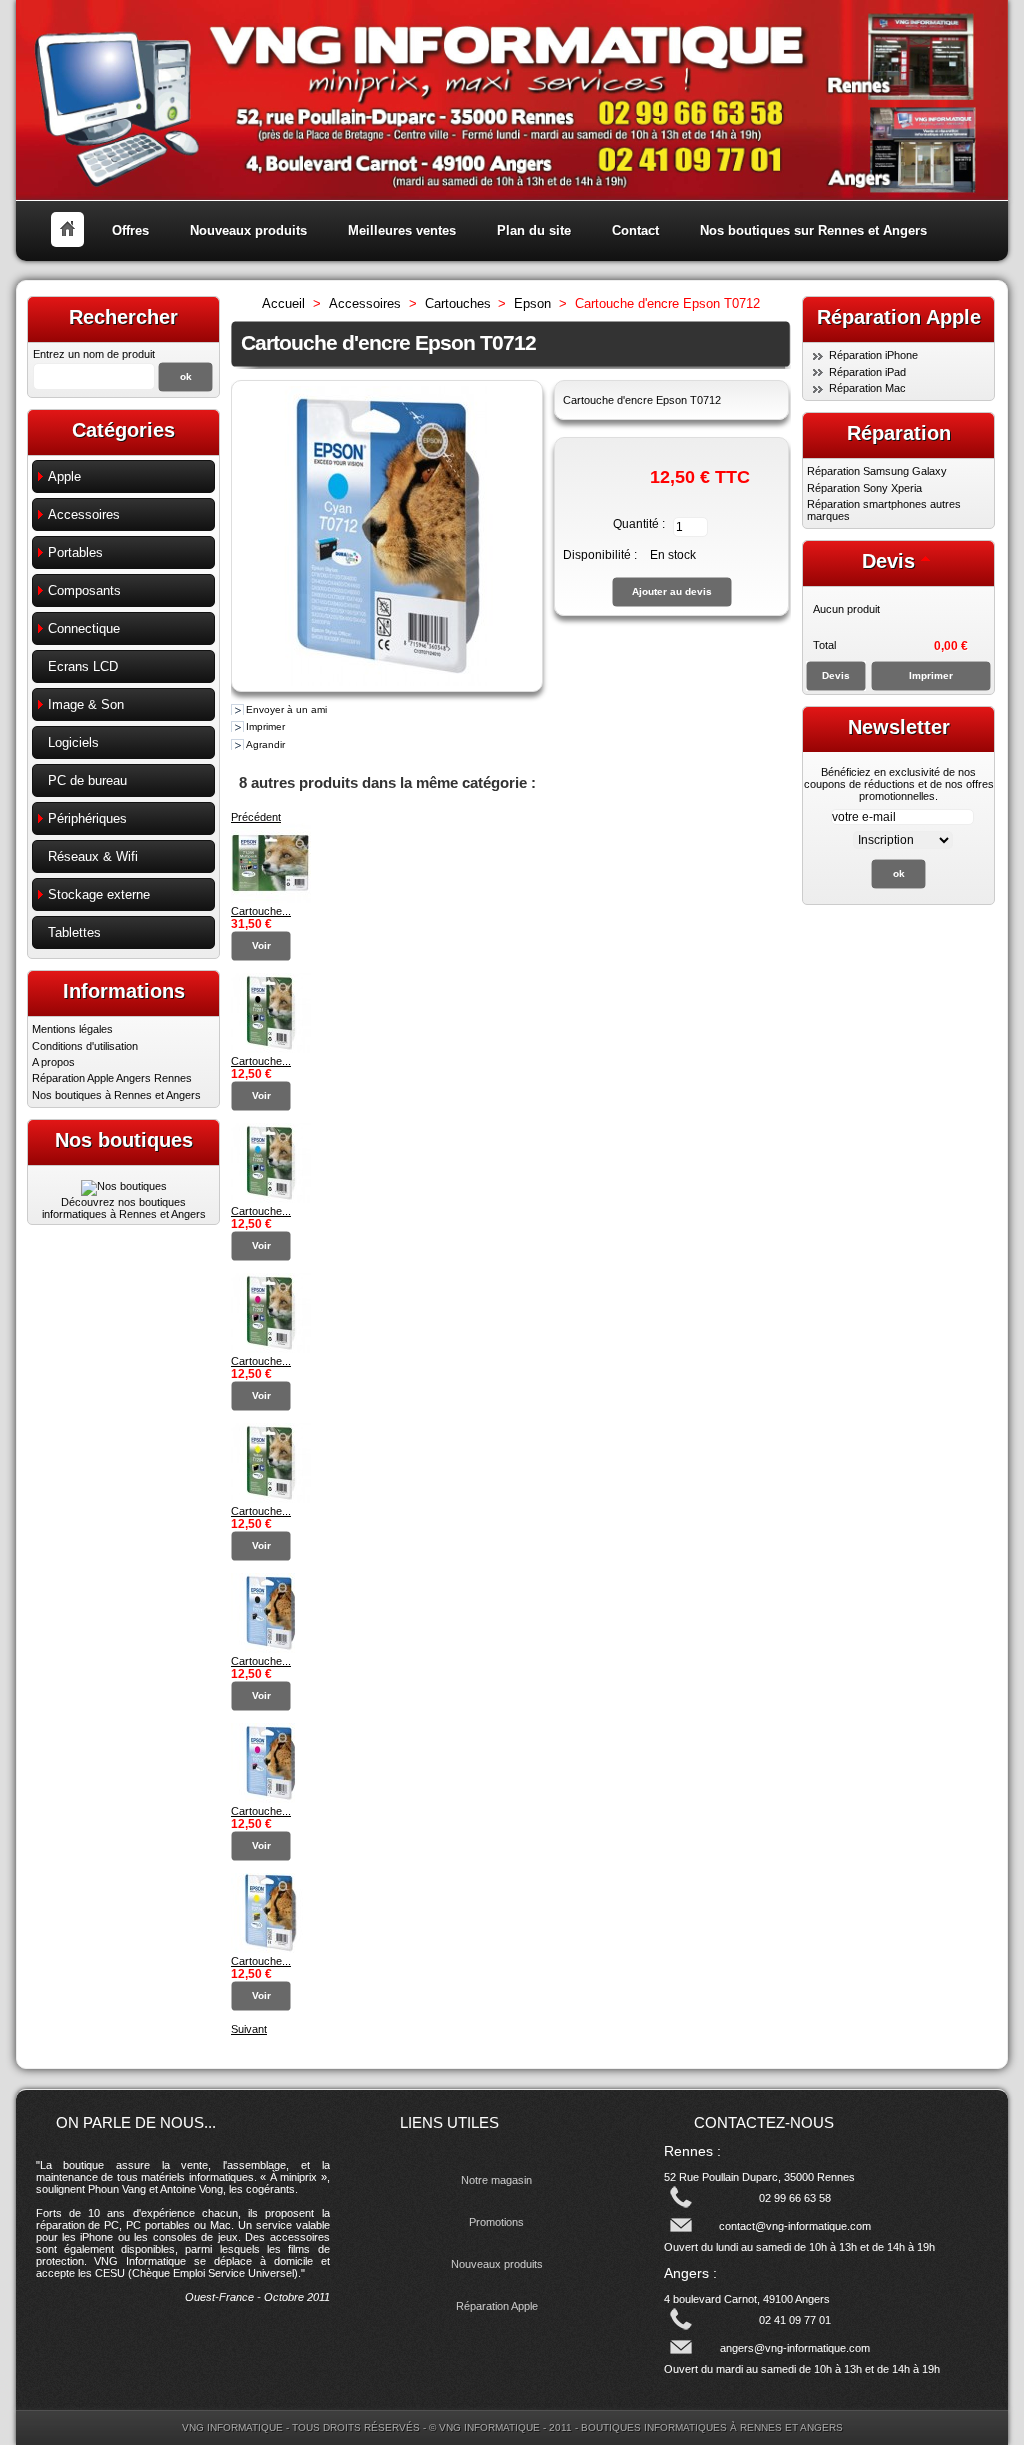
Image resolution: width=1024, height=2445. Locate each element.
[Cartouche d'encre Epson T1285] (271, 899)
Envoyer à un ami (286, 709)
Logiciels (73, 742)
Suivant (249, 2029)
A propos (53, 1062)
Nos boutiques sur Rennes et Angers (813, 230)
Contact (635, 230)
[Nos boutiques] (124, 1186)
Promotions (496, 2222)
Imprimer (265, 726)
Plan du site (534, 230)
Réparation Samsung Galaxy (877, 471)
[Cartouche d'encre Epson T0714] (271, 1949)
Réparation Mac (867, 388)
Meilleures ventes (402, 230)
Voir (261, 945)
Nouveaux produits (248, 230)
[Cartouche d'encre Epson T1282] (271, 1199)
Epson (532, 303)
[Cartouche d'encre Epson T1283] (271, 1349)
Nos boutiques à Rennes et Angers (116, 1095)
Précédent (256, 817)
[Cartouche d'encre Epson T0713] (271, 1799)
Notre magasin (496, 2180)
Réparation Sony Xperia (864, 488)
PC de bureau (87, 780)
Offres (130, 230)
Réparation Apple (497, 2306)
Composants (84, 590)
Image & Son (86, 704)
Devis (888, 561)
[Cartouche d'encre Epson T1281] (271, 1049)
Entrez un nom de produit (94, 354)
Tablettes (74, 932)
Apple (64, 476)
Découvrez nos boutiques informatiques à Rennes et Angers (124, 1208)
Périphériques (87, 818)
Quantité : (639, 524)
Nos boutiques (124, 1140)
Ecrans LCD (83, 666)
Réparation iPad (867, 372)
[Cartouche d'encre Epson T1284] (271, 1499)
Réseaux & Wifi (93, 856)
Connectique (84, 628)
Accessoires (84, 514)
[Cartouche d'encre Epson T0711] (271, 1649)
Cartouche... (261, 911)
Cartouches (458, 303)
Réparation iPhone (873, 355)
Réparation (899, 433)
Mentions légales (72, 1029)
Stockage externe (99, 894)
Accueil (283, 303)
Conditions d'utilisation (85, 1046)
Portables (75, 552)
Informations (124, 991)
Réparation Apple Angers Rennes (112, 1078)
